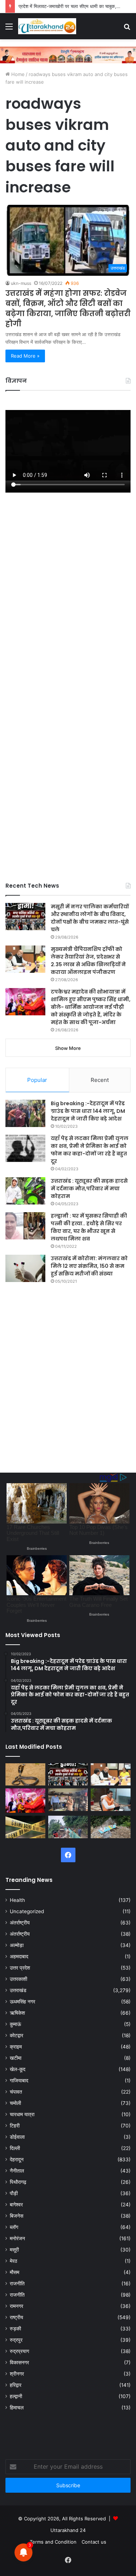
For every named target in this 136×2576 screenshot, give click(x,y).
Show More (68, 1048)
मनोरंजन (17, 2238)
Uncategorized (27, 1911)
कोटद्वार (17, 2035)
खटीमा (16, 2058)
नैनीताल (17, 2171)
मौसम (15, 2272)
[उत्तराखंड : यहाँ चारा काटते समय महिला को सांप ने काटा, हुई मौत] (25, 1775)
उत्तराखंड (18, 1990)
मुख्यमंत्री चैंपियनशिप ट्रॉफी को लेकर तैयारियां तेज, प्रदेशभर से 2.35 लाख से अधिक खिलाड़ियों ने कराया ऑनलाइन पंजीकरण (88, 961)
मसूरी (14, 2250)
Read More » (25, 356)
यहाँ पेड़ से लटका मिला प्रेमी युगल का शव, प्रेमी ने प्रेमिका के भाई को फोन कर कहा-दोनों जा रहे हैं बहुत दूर (90, 1150)
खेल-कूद (18, 2069)
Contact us (94, 2542)
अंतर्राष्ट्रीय (20, 1923)
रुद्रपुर (16, 2340)
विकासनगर (19, 2362)
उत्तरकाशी (18, 1979)
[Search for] (127, 29)
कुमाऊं (15, 2024)
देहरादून (17, 2159)
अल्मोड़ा (17, 1945)
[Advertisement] (68, 732)
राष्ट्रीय (17, 2317)
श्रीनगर (17, 2374)
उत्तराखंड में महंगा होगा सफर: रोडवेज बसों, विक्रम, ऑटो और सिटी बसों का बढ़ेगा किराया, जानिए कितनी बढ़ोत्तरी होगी (68, 308)
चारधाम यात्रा (22, 2114)
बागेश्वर (16, 2205)
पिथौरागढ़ (18, 2182)
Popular (37, 1080)
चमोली (15, 2103)
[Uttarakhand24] (47, 26)
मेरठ (13, 2261)
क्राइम (16, 2047)
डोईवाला (17, 2137)
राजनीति (17, 2284)
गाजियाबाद (19, 2081)
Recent (100, 1080)
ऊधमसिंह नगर (22, 2002)
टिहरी (15, 2126)
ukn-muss (21, 283)
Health (17, 1900)
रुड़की (15, 2329)
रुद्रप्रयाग (19, 2351)
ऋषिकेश (17, 2013)
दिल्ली (15, 2148)
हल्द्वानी (16, 2396)
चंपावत (16, 2092)
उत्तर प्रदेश (20, 1968)
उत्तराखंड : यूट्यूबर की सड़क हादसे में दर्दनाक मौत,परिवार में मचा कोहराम (89, 1189)
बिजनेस (17, 2216)
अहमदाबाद (19, 1956)
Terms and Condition (53, 2542)
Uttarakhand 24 (68, 2530)
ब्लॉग (14, 2227)
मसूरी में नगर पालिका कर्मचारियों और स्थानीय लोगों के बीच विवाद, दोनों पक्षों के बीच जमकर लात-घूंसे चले (90, 918)
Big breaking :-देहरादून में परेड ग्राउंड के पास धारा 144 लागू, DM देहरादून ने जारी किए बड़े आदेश (88, 1111)
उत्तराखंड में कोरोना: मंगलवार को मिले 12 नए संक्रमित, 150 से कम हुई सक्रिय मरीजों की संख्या (89, 1266)
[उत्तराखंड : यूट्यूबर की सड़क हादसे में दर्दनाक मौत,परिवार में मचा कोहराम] (25, 1191)
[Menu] (9, 29)
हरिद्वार (16, 2385)
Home (17, 74)
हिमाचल (17, 2408)
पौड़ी (14, 2193)
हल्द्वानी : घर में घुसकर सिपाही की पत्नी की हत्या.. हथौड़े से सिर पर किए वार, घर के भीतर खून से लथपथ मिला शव (89, 1227)
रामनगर (17, 2306)
